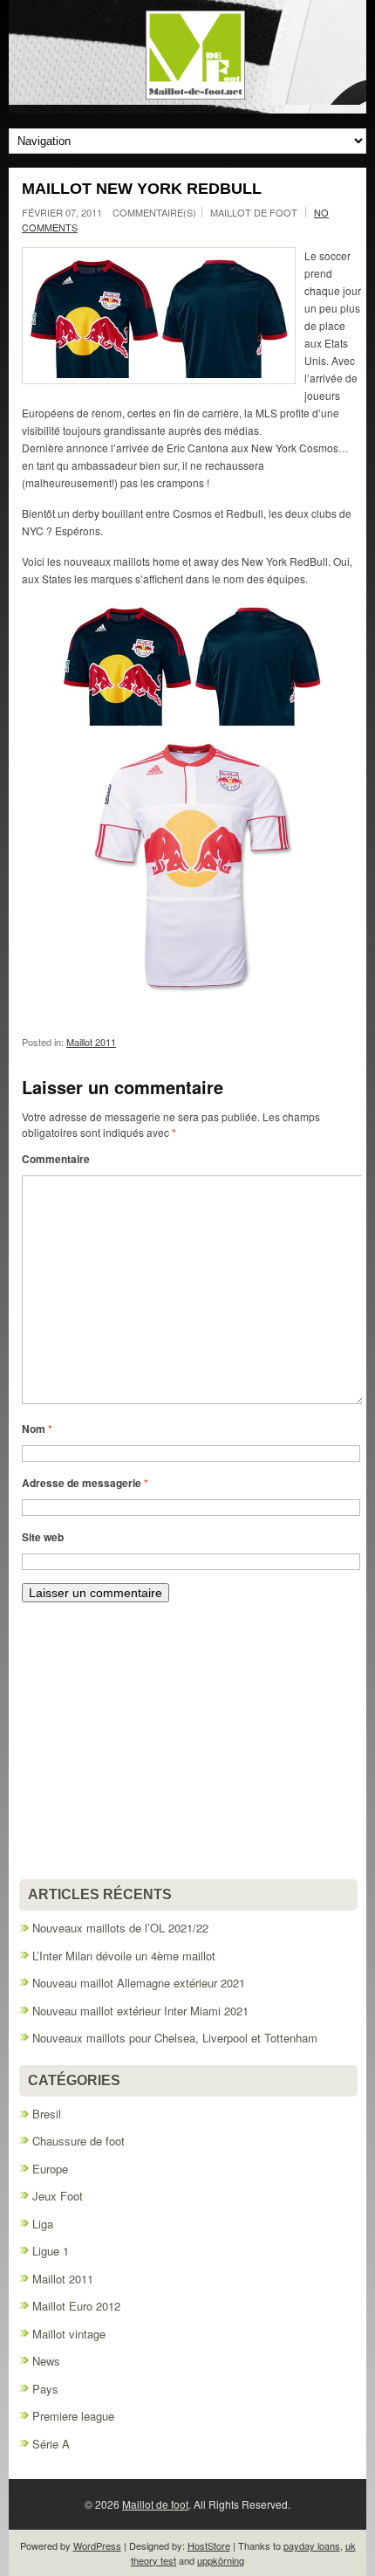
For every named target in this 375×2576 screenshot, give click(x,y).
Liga (43, 2224)
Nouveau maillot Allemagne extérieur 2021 (139, 1983)
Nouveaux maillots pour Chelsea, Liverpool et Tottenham (175, 2038)
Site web (43, 1537)
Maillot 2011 (91, 1042)
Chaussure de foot (78, 2141)
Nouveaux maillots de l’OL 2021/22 (120, 1928)
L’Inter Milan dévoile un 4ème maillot (124, 1956)
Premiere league (73, 2416)
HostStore (209, 2545)
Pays (45, 2389)
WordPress (97, 2545)
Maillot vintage (69, 2334)
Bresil (47, 2114)
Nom (37, 1429)
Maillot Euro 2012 (76, 2306)
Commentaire (56, 1159)
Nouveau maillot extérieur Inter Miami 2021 (140, 2011)
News (46, 2361)
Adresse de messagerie (85, 1483)
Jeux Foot (58, 2196)
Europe (50, 2169)
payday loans (312, 2545)
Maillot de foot (155, 2504)
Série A (51, 2444)
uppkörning (221, 2560)
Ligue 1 (51, 2251)
